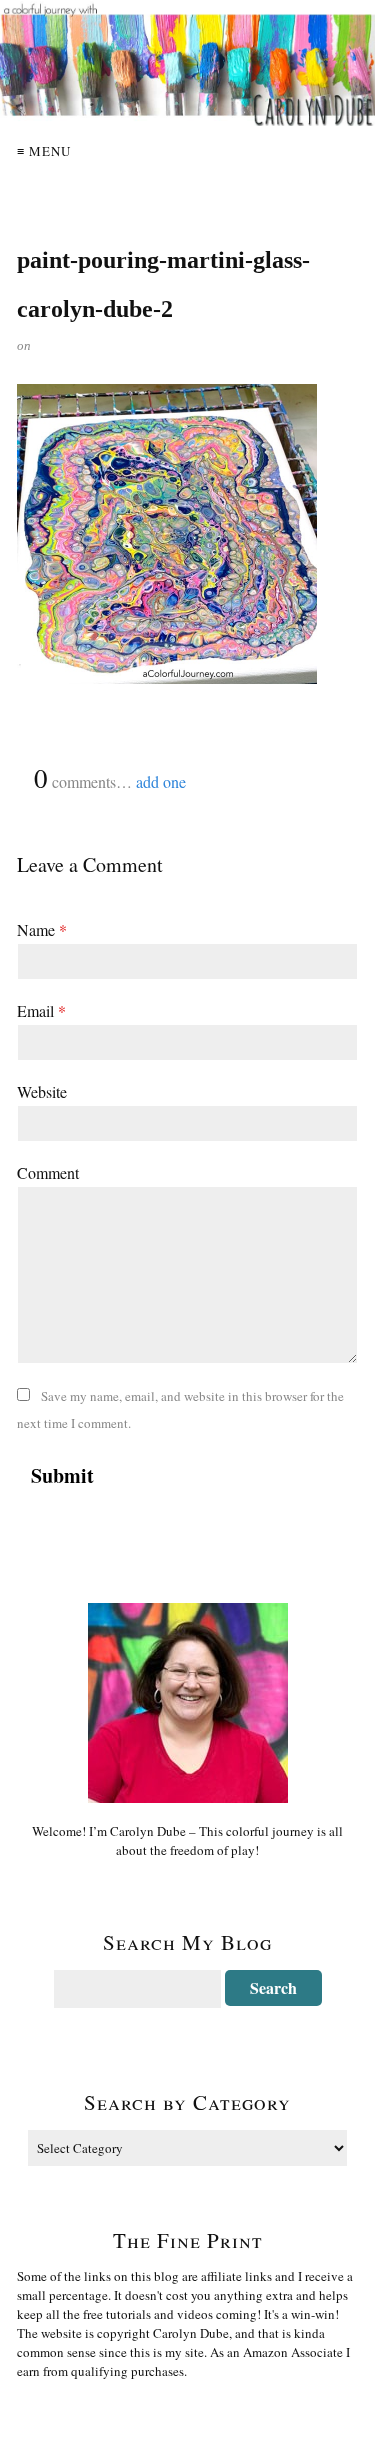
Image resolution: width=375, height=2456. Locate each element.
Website (42, 1091)
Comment (48, 1172)
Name (42, 929)
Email (41, 1010)
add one (161, 781)
